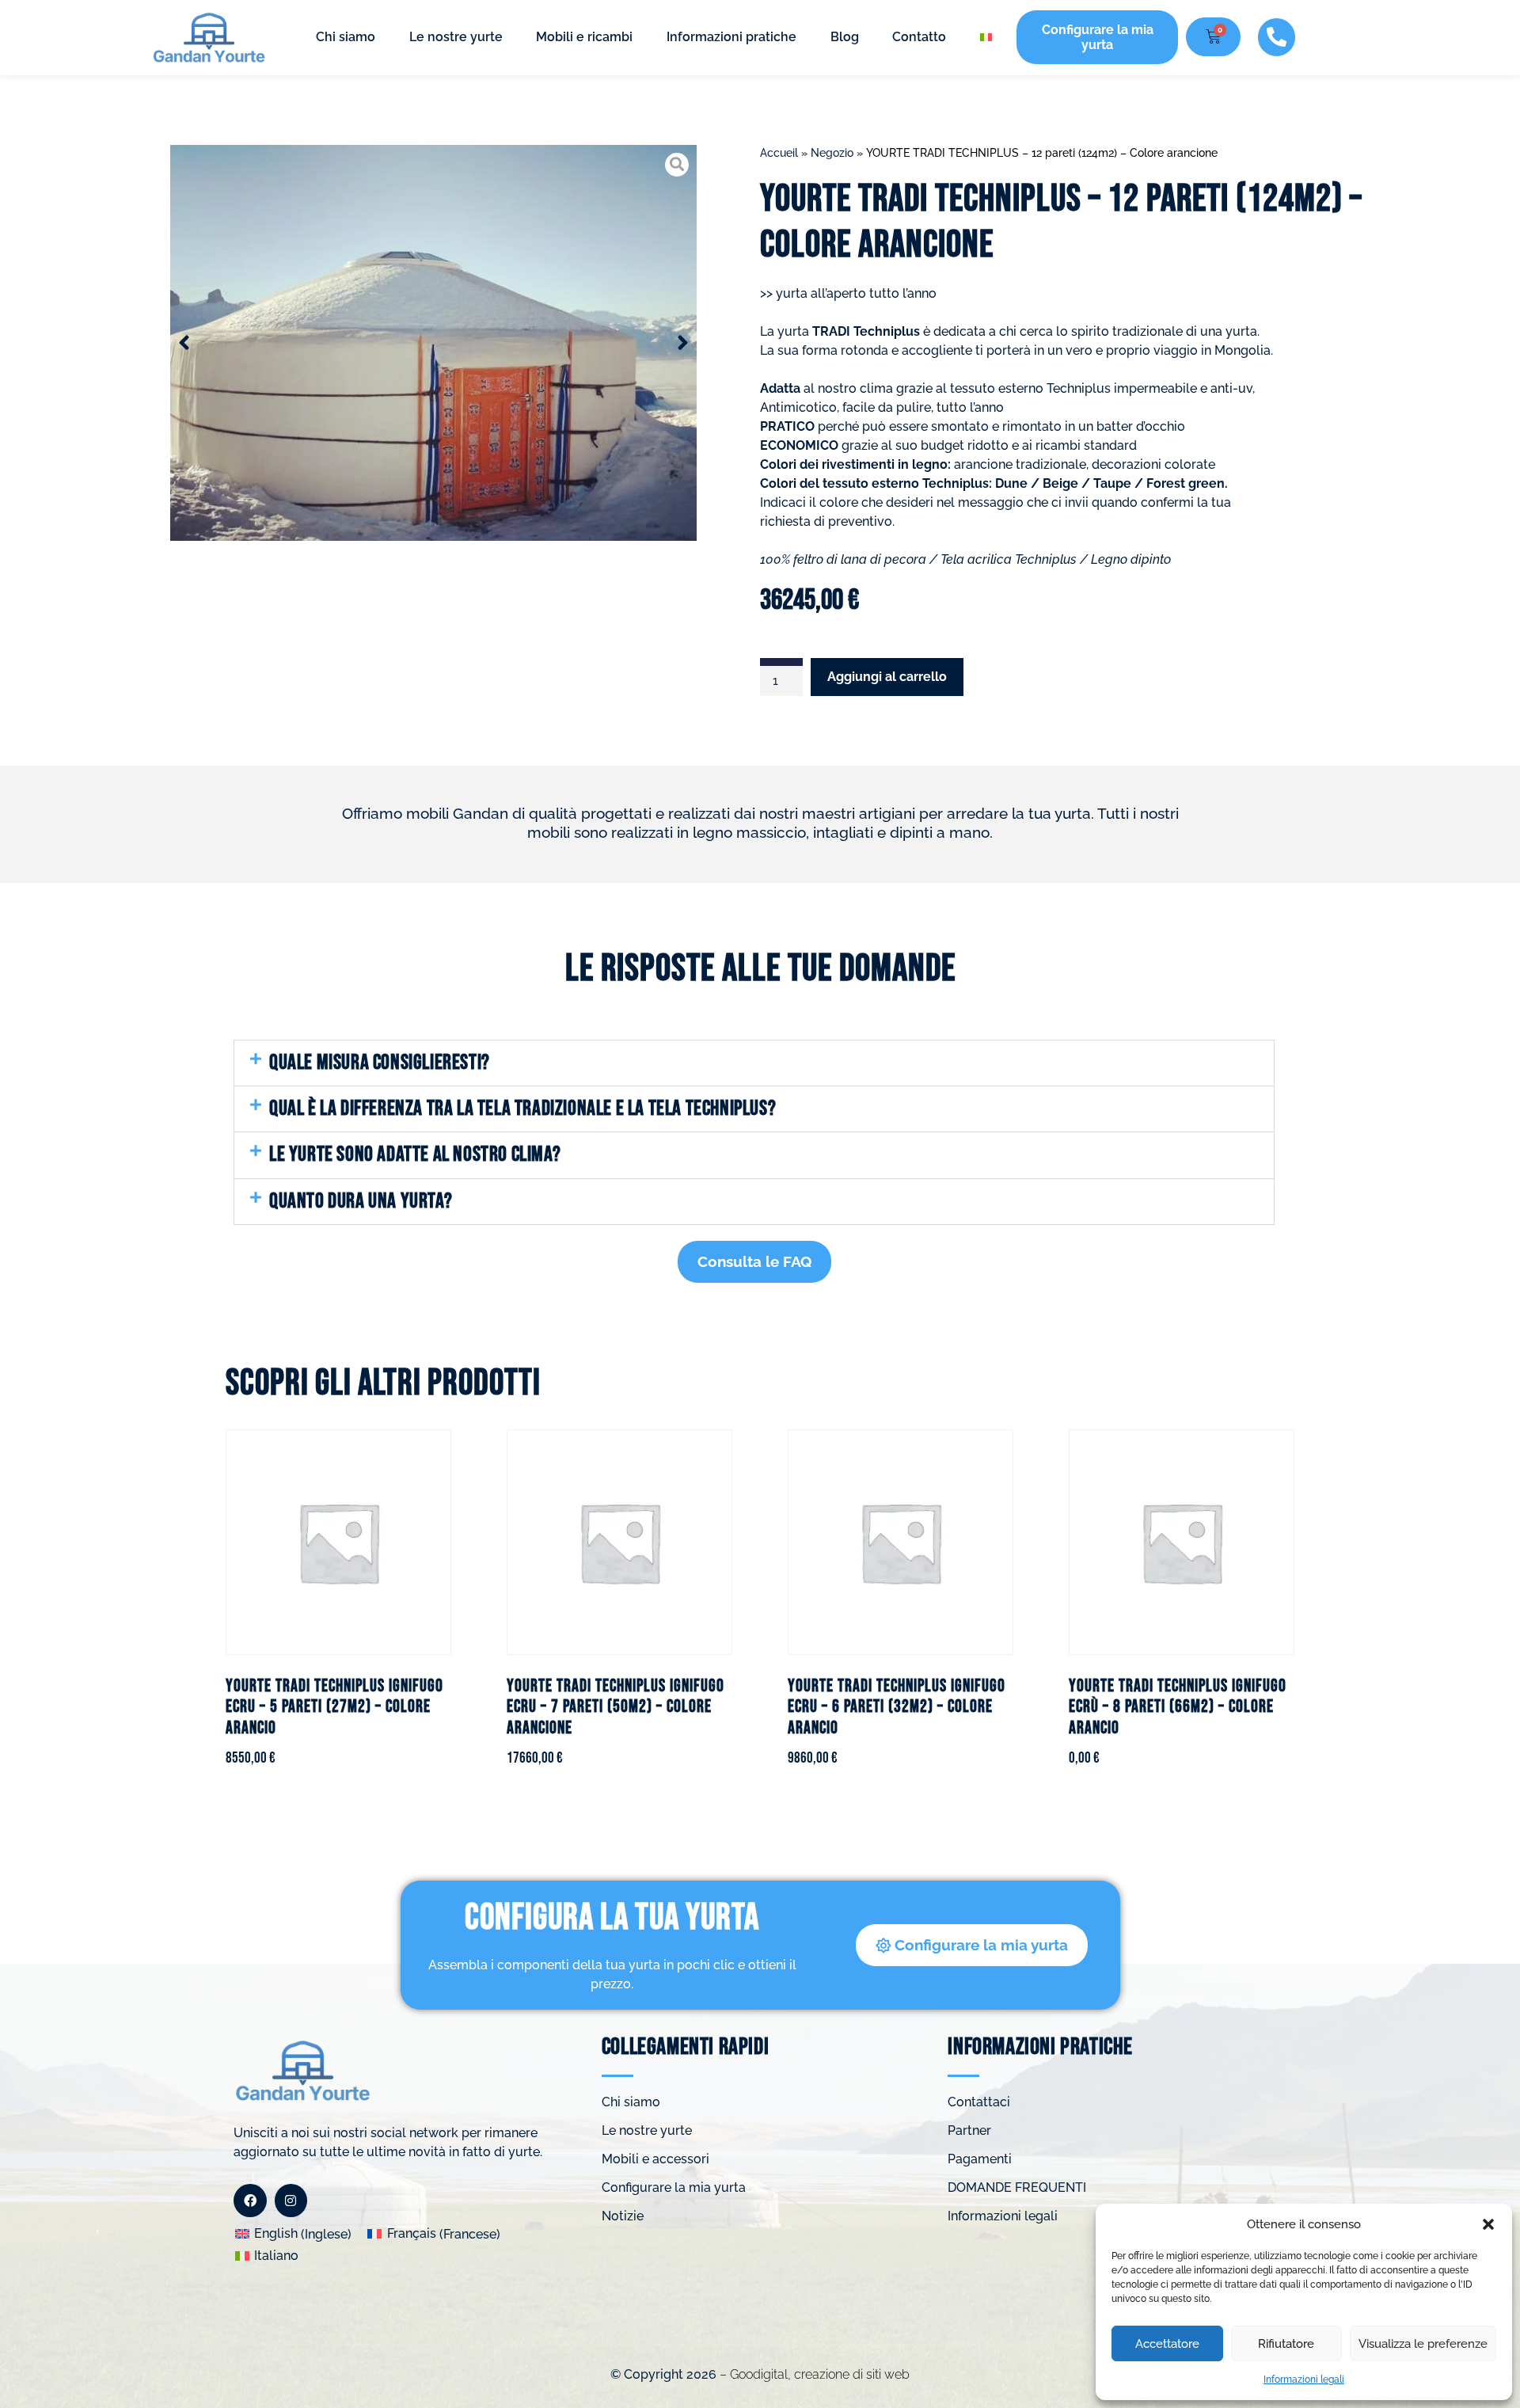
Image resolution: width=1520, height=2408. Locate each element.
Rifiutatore (1286, 2344)
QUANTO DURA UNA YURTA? (361, 1201)
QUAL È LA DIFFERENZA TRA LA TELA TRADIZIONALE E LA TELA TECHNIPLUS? (522, 1109)
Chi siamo (346, 37)
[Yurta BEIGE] (433, 343)
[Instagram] (291, 2201)
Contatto (919, 37)
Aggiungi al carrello (887, 677)
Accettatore (1167, 2344)
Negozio (832, 153)
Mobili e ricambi (584, 37)
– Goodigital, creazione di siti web (813, 2374)
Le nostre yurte (456, 37)
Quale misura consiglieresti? (380, 1063)
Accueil (779, 153)
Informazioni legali (1304, 2379)
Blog (845, 37)
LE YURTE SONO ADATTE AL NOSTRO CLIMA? (415, 1155)
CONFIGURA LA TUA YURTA (612, 1918)
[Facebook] (250, 2201)
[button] (1488, 2224)
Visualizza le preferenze (1423, 2344)
